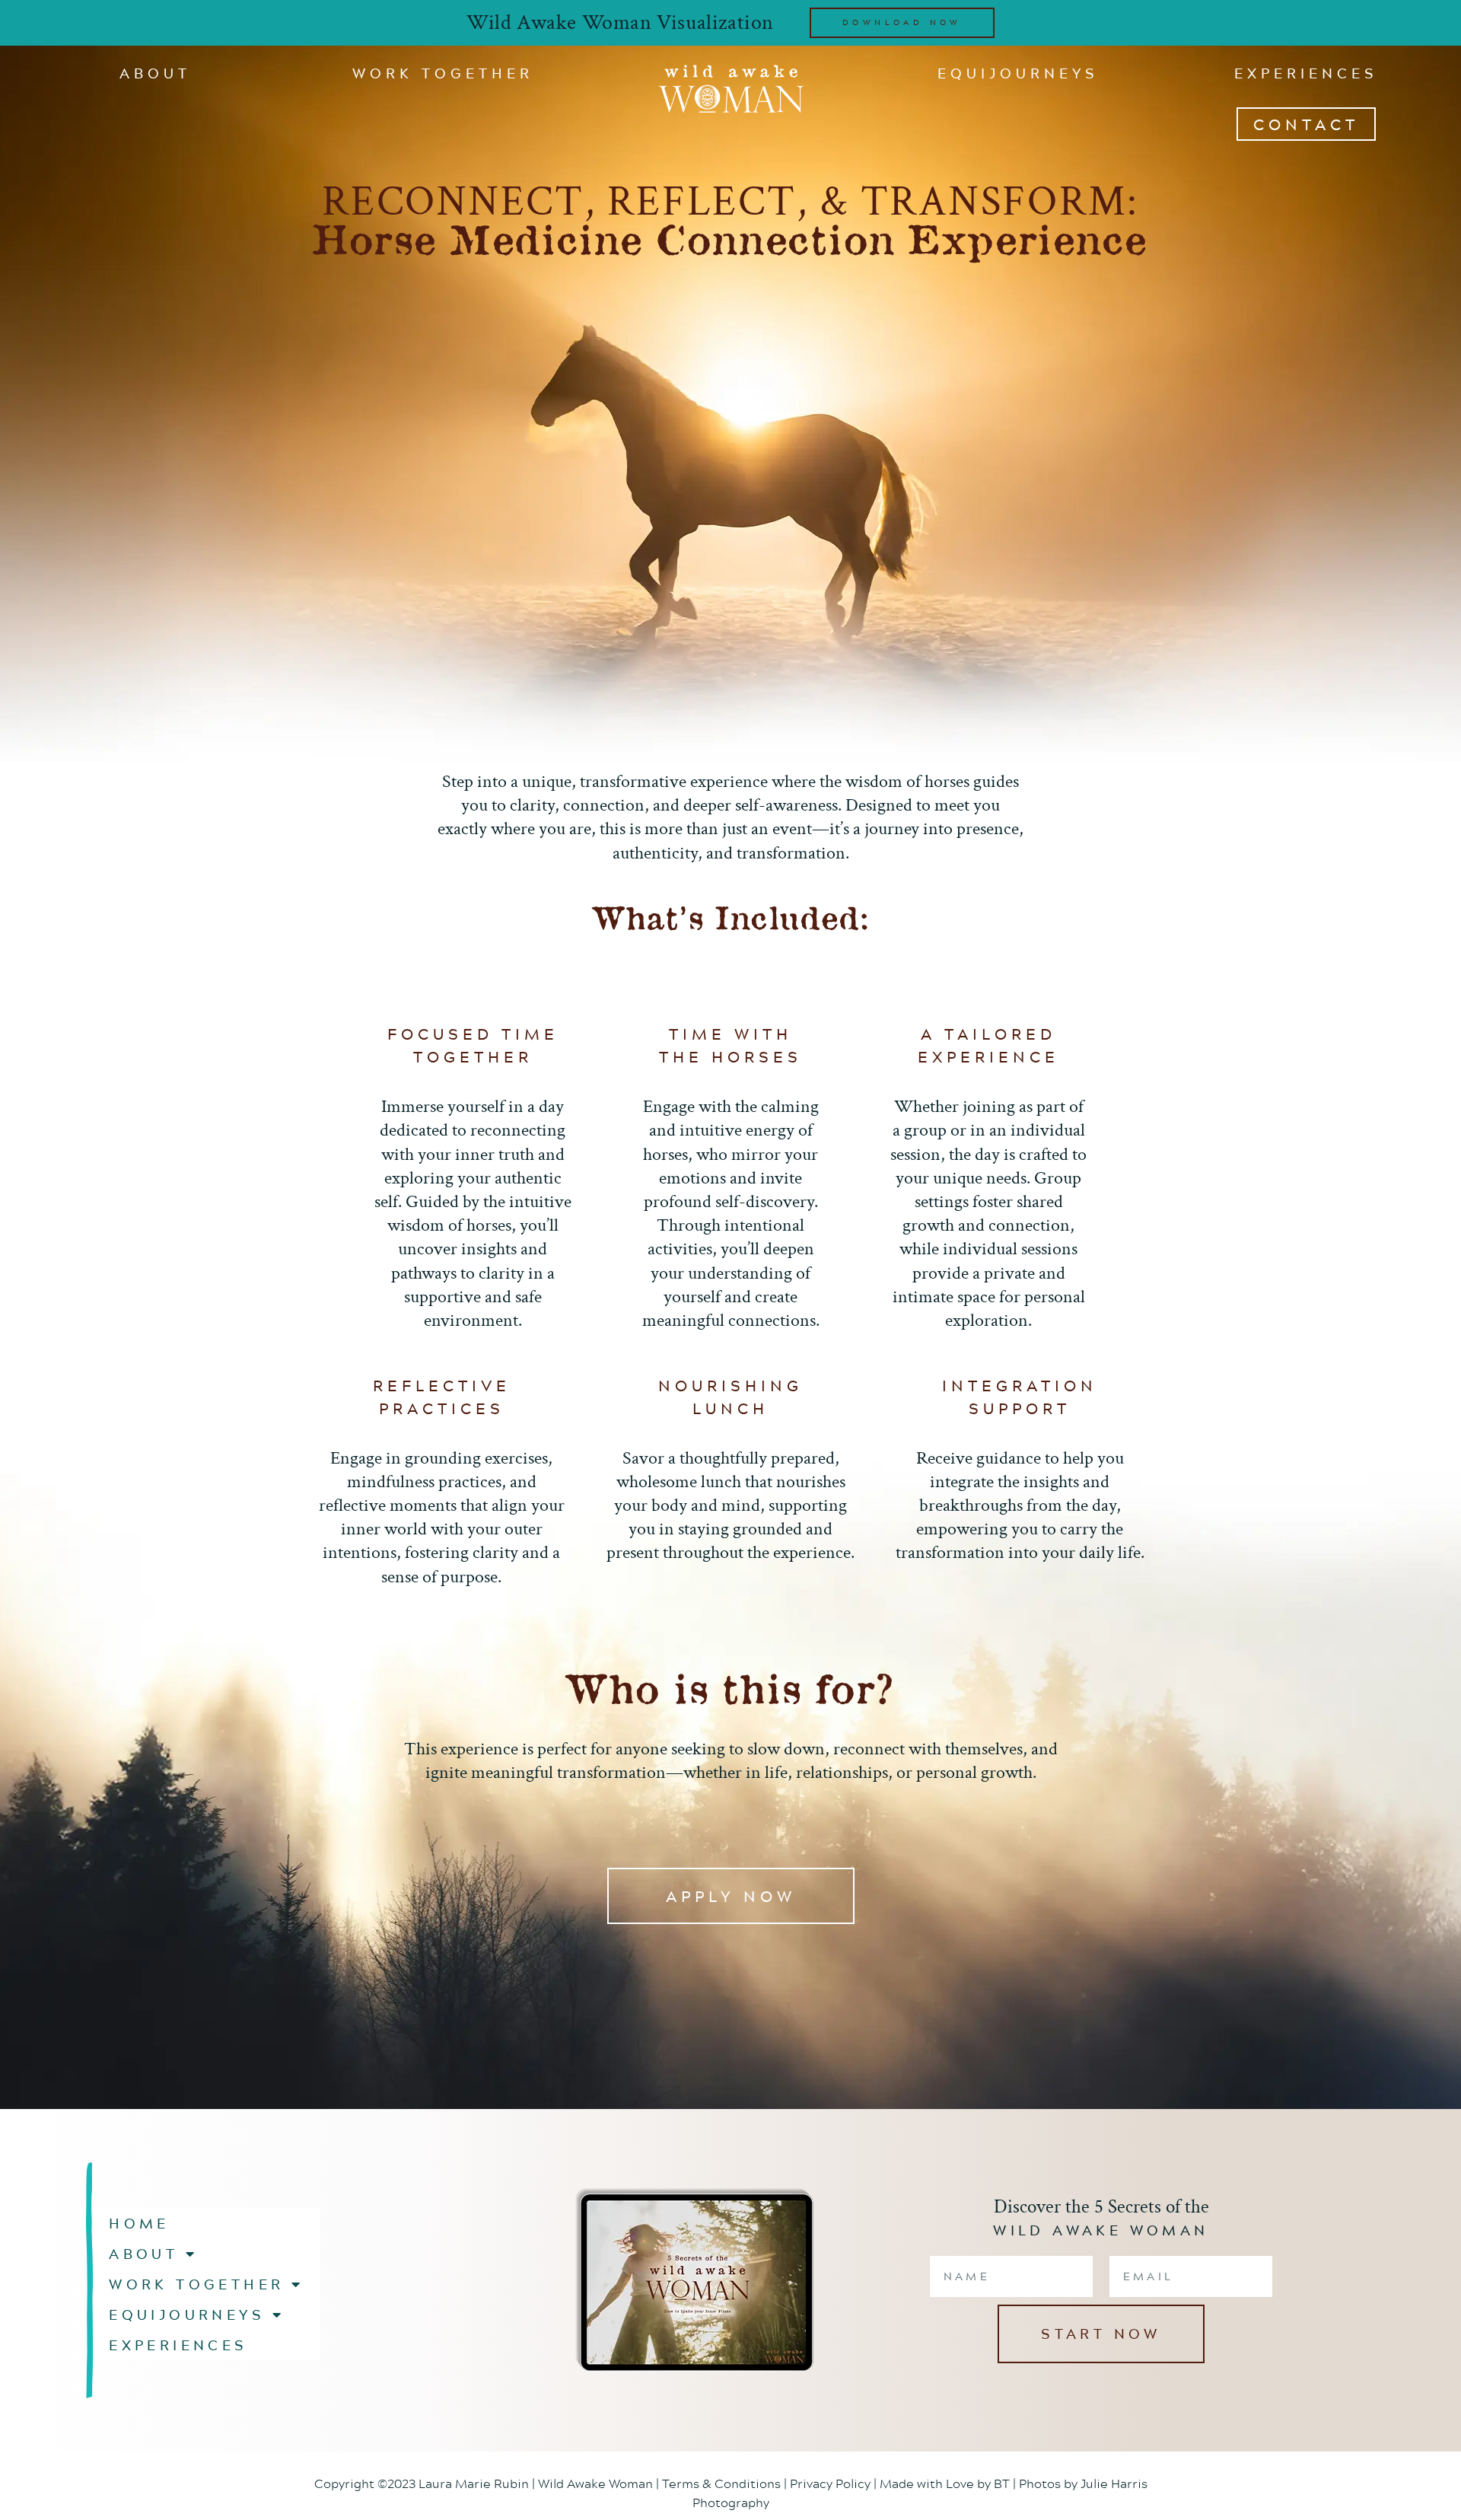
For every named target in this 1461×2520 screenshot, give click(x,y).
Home (139, 2223)
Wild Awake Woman (595, 2483)
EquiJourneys (1018, 73)
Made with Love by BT (945, 2483)
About (155, 73)
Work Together (443, 73)
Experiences (1306, 73)
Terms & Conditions (721, 2483)
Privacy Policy (830, 2483)
